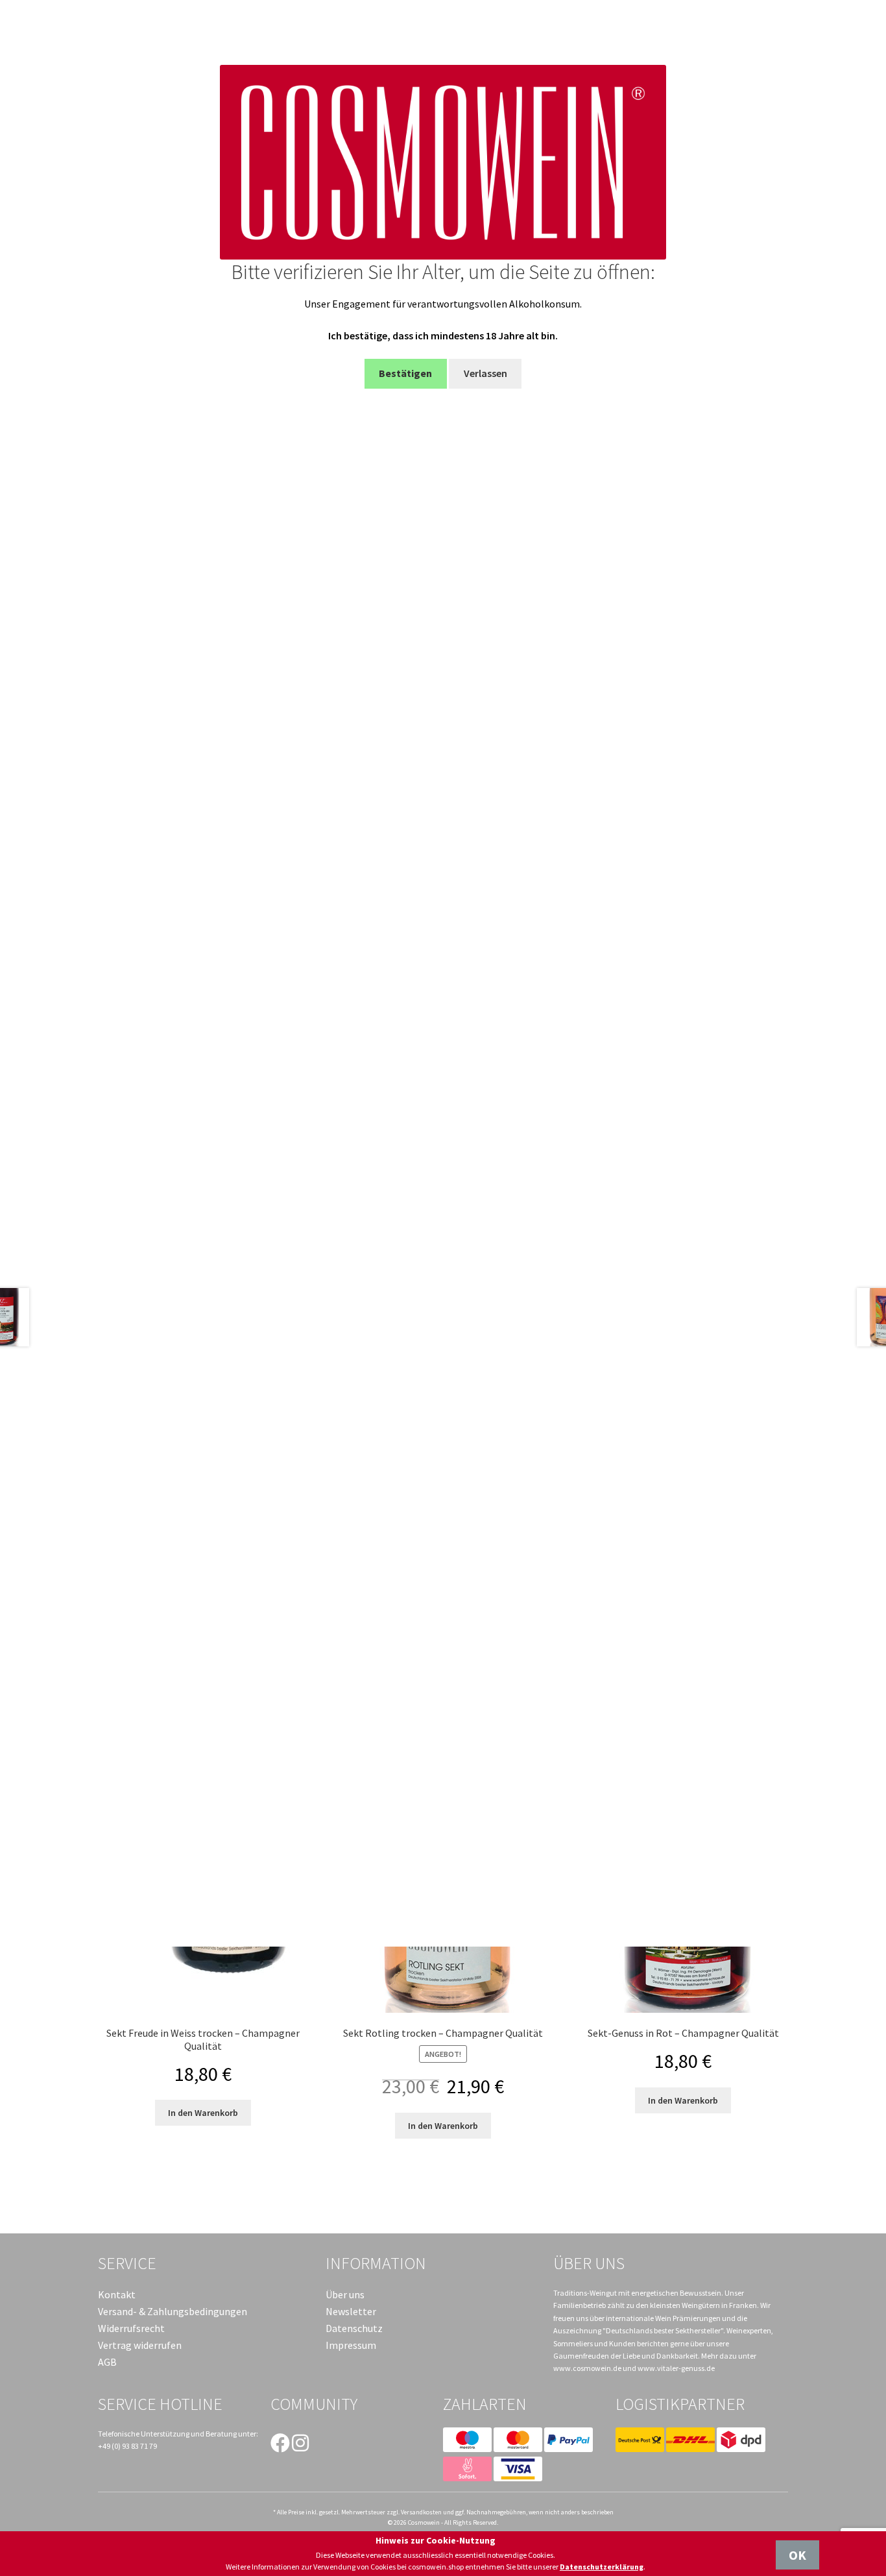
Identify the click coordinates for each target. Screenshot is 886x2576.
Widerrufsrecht (131, 2328)
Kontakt (117, 2294)
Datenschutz (354, 2328)
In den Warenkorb (203, 2113)
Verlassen (485, 373)
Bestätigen (405, 373)
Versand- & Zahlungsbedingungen (173, 2311)
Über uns (345, 2294)
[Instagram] (300, 2443)
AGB (107, 2362)
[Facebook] (280, 2443)
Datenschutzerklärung (602, 2567)
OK (797, 2555)
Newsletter (351, 2311)
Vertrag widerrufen (140, 2345)
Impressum (351, 2345)
